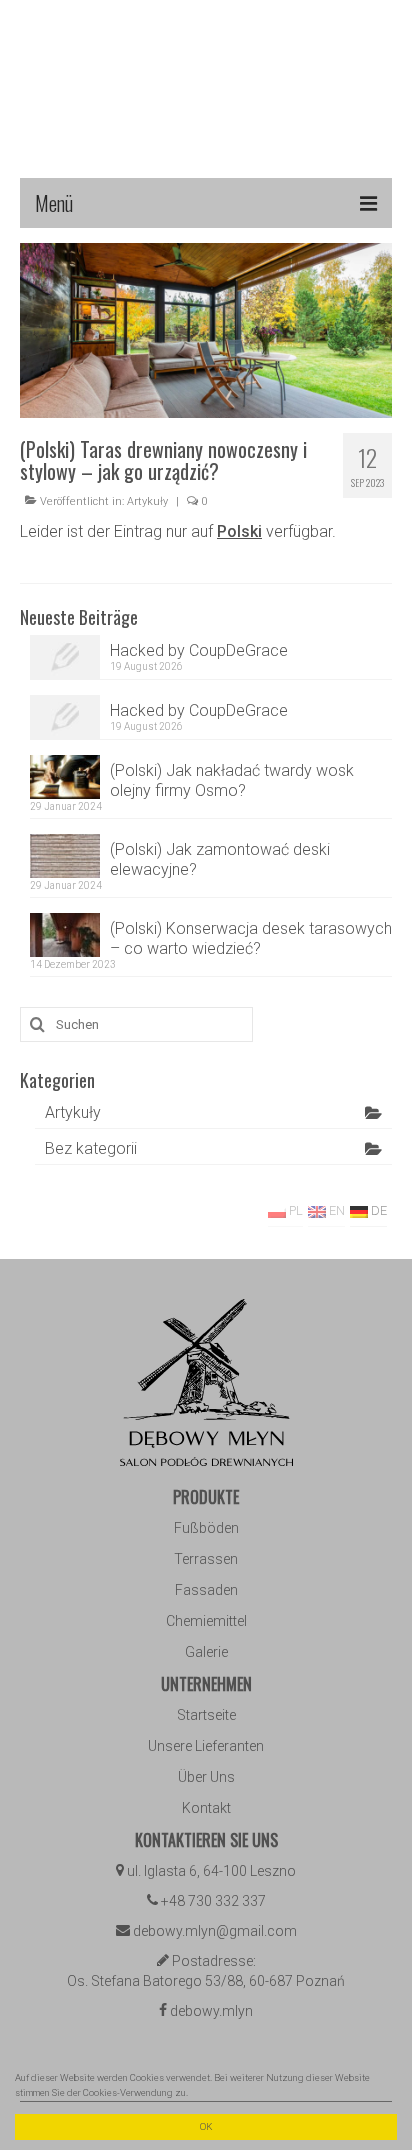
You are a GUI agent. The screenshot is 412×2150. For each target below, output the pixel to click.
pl (294, 1210)
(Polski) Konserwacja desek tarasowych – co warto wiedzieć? (251, 938)
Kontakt (206, 1808)
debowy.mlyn (211, 2011)
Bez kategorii (91, 1148)
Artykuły (147, 501)
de (377, 1210)
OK (206, 2126)
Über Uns (206, 1777)
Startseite (206, 1715)
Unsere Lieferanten (206, 1746)
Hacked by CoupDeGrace (199, 650)
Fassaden (206, 1590)
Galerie (206, 1652)
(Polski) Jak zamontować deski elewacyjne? (220, 859)
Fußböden (206, 1528)
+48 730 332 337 (213, 1901)
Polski (239, 531)
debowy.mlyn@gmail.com (215, 1931)
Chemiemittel (206, 1621)
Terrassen (206, 1559)
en (335, 1210)
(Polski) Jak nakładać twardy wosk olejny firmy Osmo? (232, 780)
